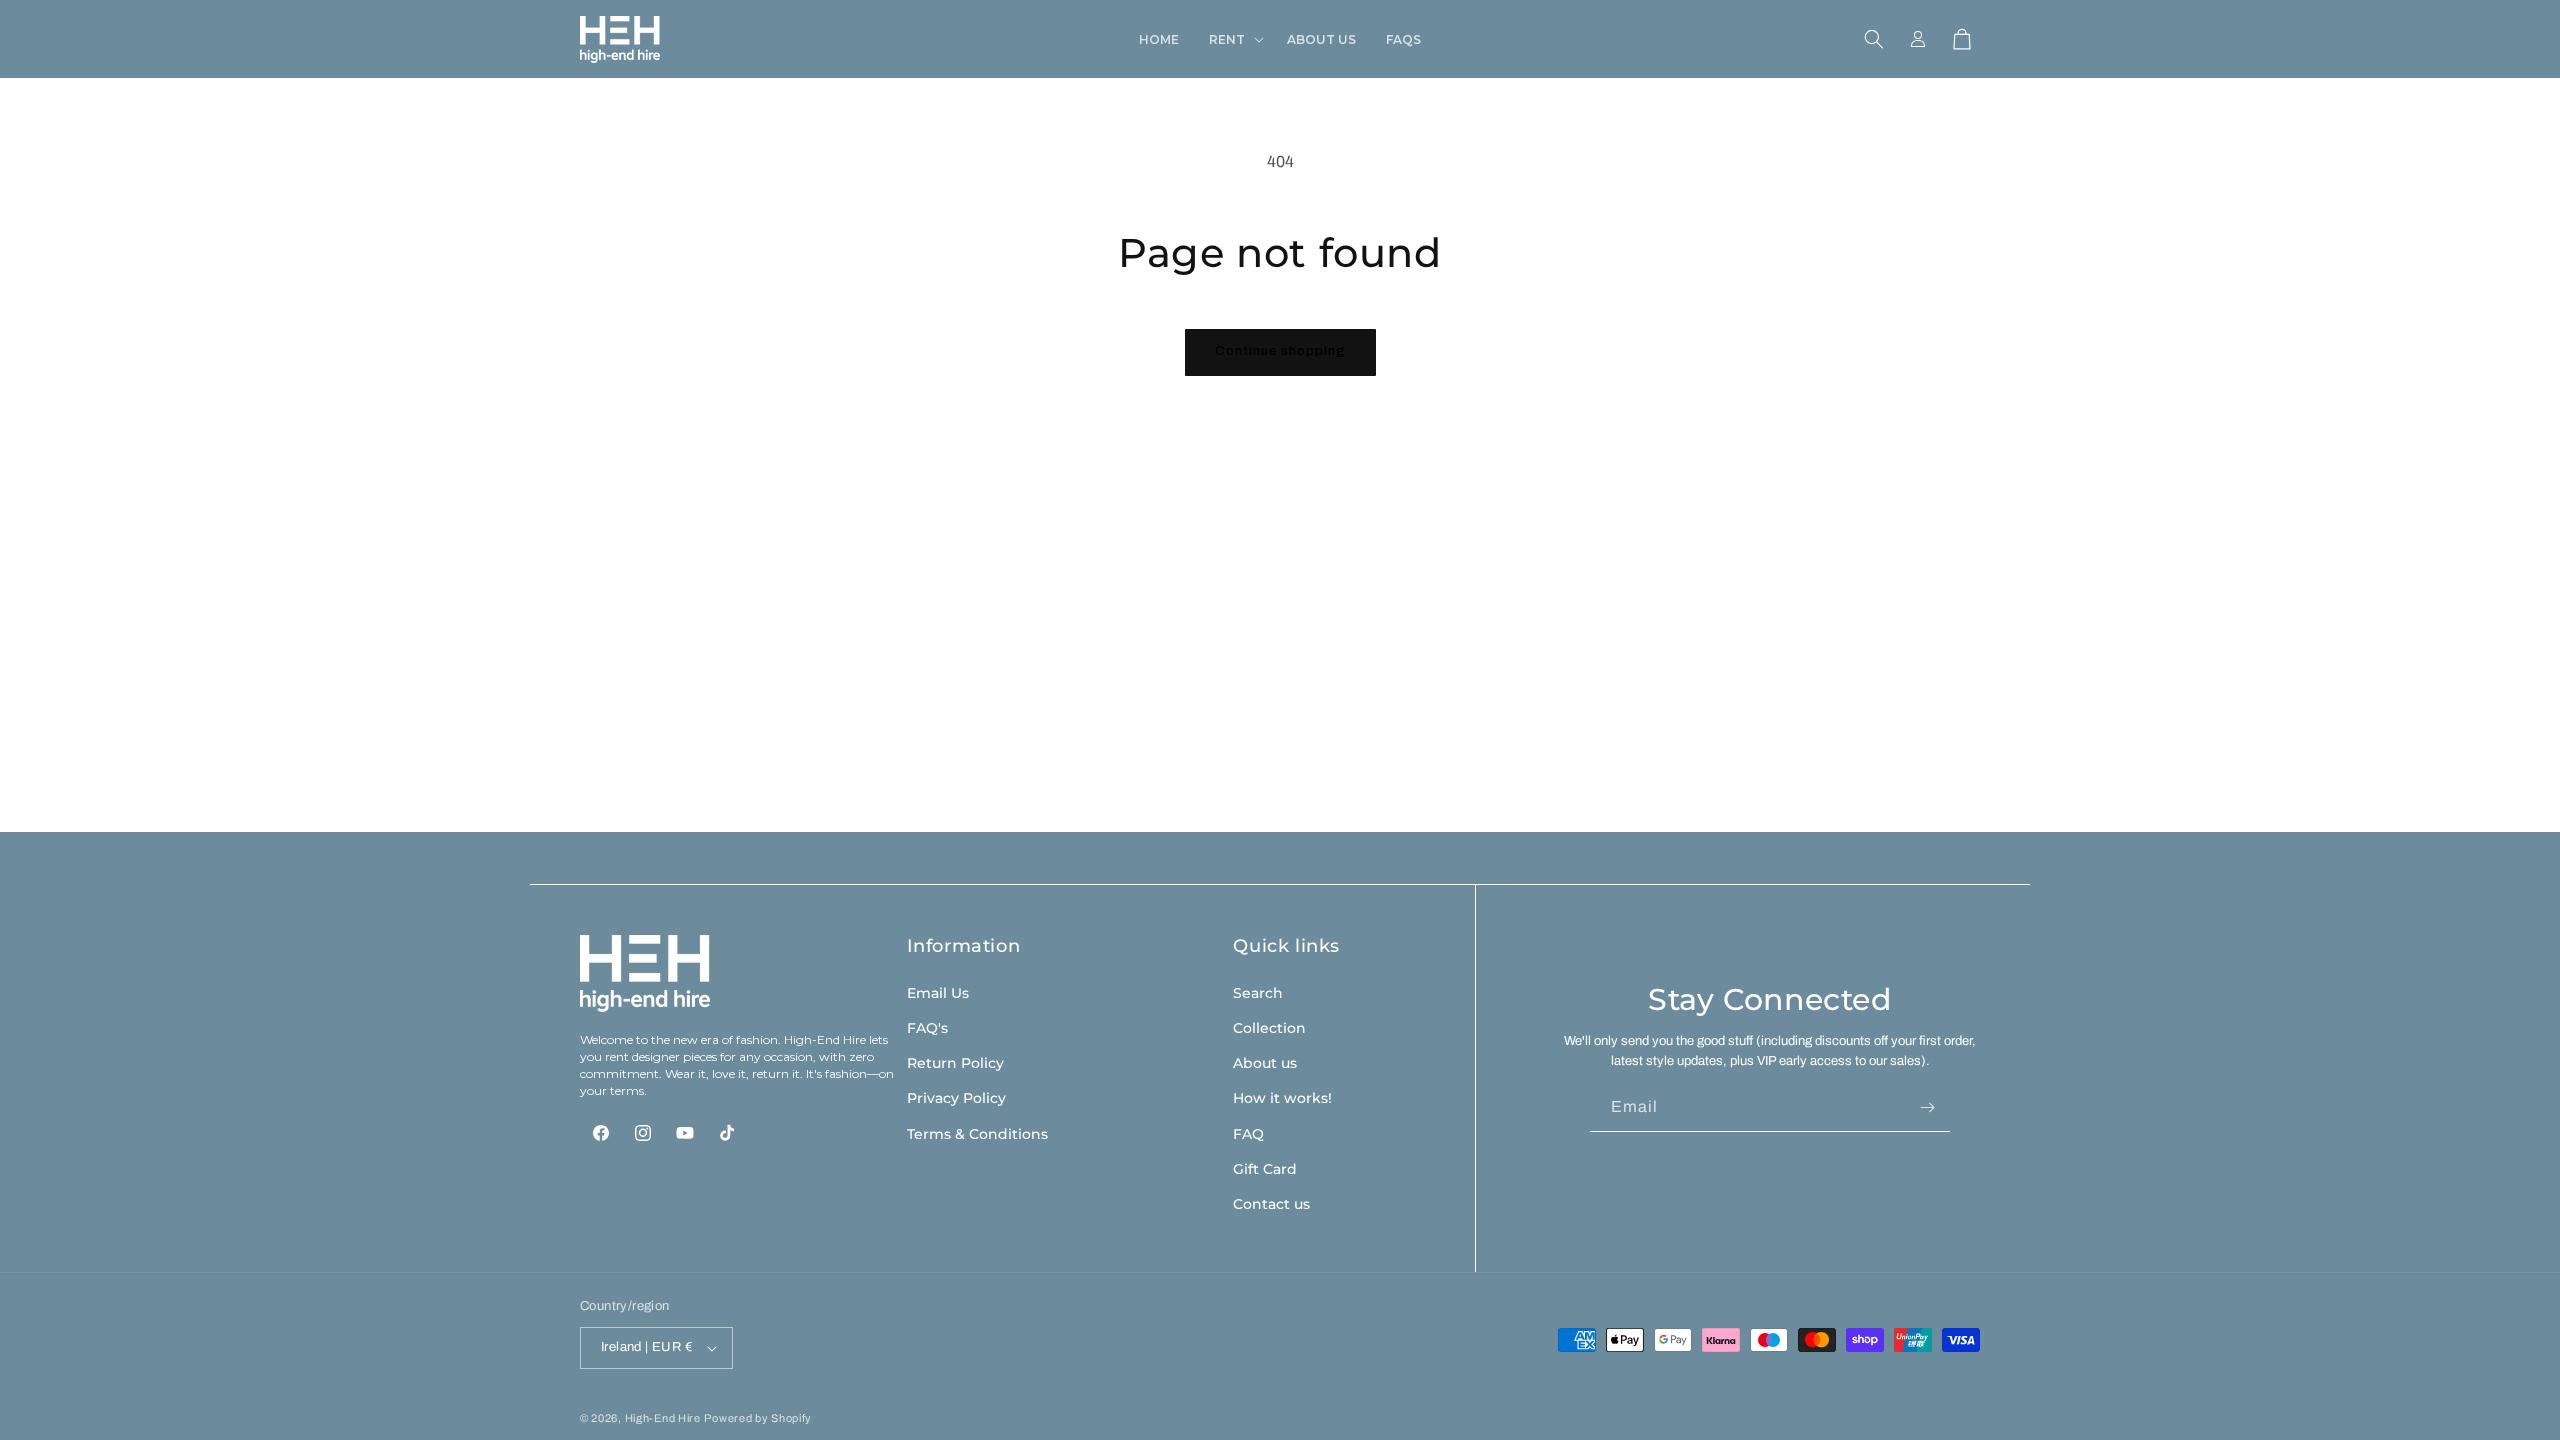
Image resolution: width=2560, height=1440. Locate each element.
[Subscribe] (1927, 1107)
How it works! (1282, 1098)
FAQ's (927, 1028)
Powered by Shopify (758, 1418)
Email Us (938, 993)
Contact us (1271, 1204)
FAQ (1248, 1134)
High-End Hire (663, 1418)
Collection (1269, 1028)
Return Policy (955, 1063)
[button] (1233, 40)
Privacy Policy (956, 1098)
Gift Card (1265, 1169)
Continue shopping (1280, 351)
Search (1258, 993)
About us (1265, 1063)
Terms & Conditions (977, 1134)
